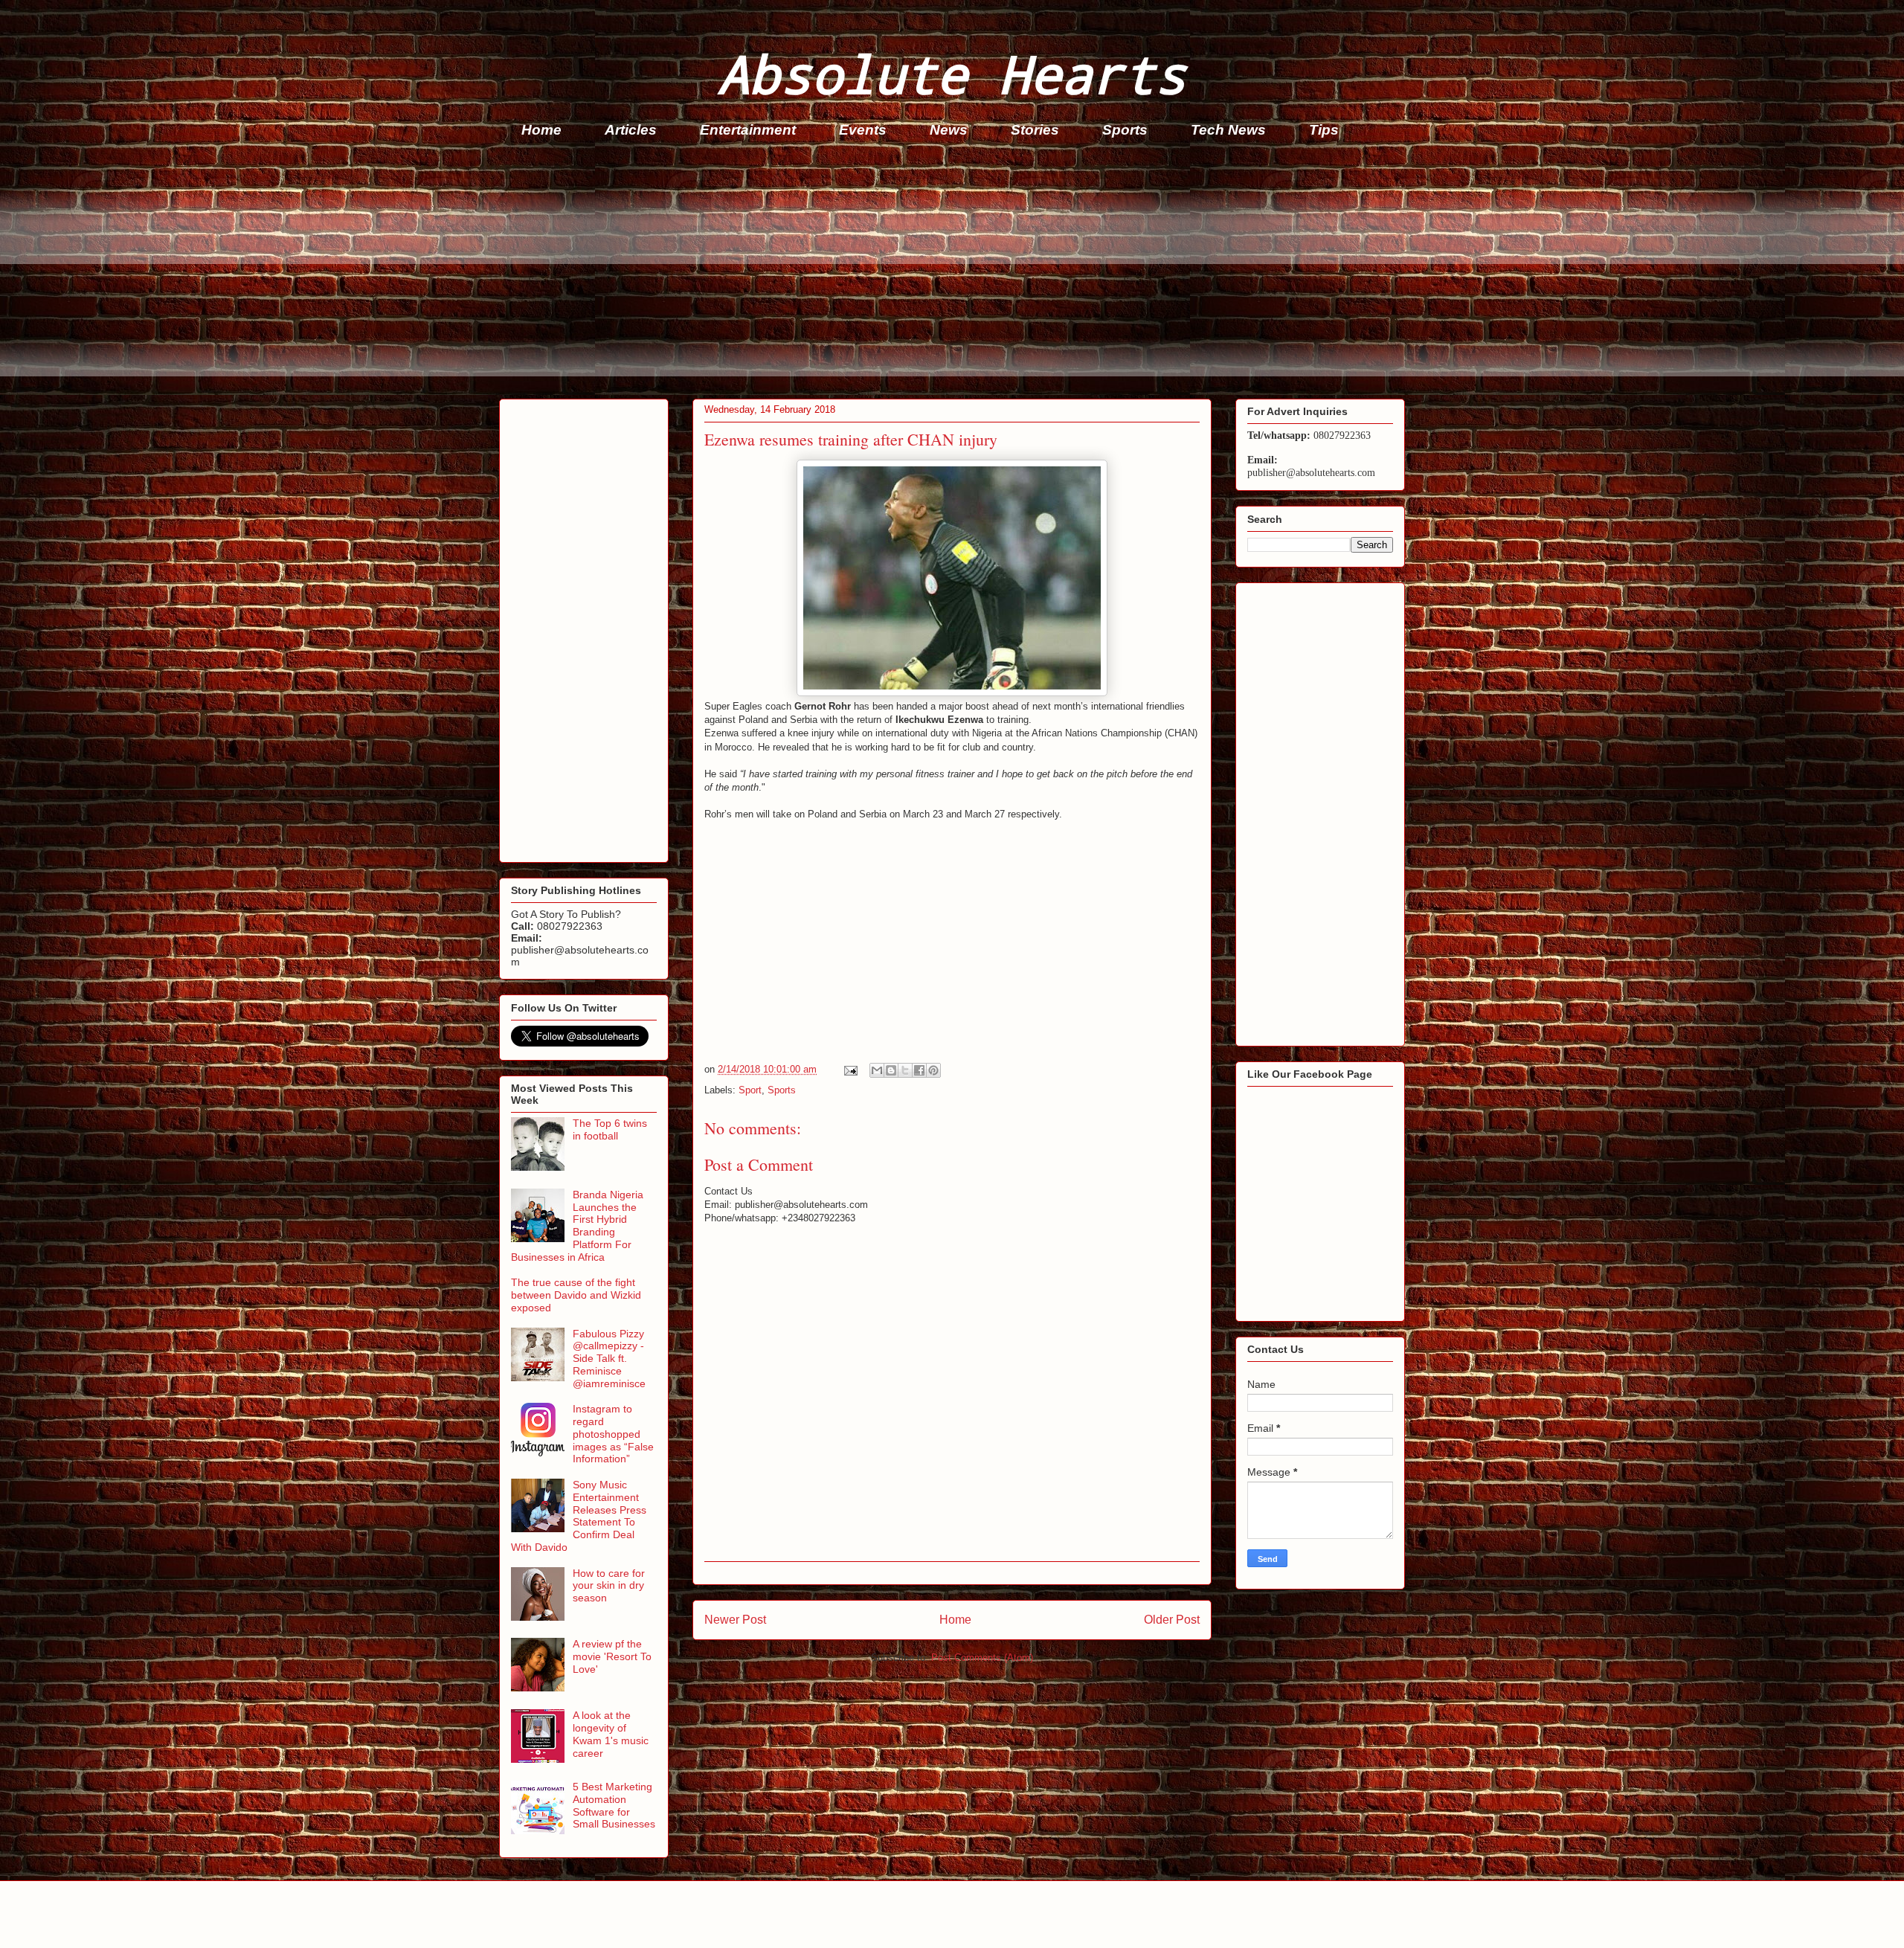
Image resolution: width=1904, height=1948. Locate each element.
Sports (1125, 130)
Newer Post (735, 1620)
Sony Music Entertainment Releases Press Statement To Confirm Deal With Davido (579, 1516)
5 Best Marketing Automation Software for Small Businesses (614, 1805)
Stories (1035, 130)
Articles (631, 130)
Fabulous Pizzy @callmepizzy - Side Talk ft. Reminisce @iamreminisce (609, 1359)
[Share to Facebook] (919, 1070)
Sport (750, 1090)
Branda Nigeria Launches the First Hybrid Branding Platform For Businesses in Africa (577, 1226)
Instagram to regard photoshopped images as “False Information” (613, 1434)
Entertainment (748, 130)
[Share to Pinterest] (933, 1070)
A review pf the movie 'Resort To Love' (612, 1656)
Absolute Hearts (952, 73)
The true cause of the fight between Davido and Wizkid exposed (576, 1295)
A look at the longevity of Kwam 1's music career (611, 1734)
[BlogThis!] (891, 1070)
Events (863, 130)
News (949, 130)
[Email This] (877, 1070)
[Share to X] (905, 1070)
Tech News (1228, 130)
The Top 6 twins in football (610, 1129)
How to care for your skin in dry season (609, 1586)
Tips (1324, 130)
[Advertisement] (945, 272)
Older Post (1172, 1620)
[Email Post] (850, 1069)
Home (541, 130)
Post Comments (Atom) (982, 1658)
